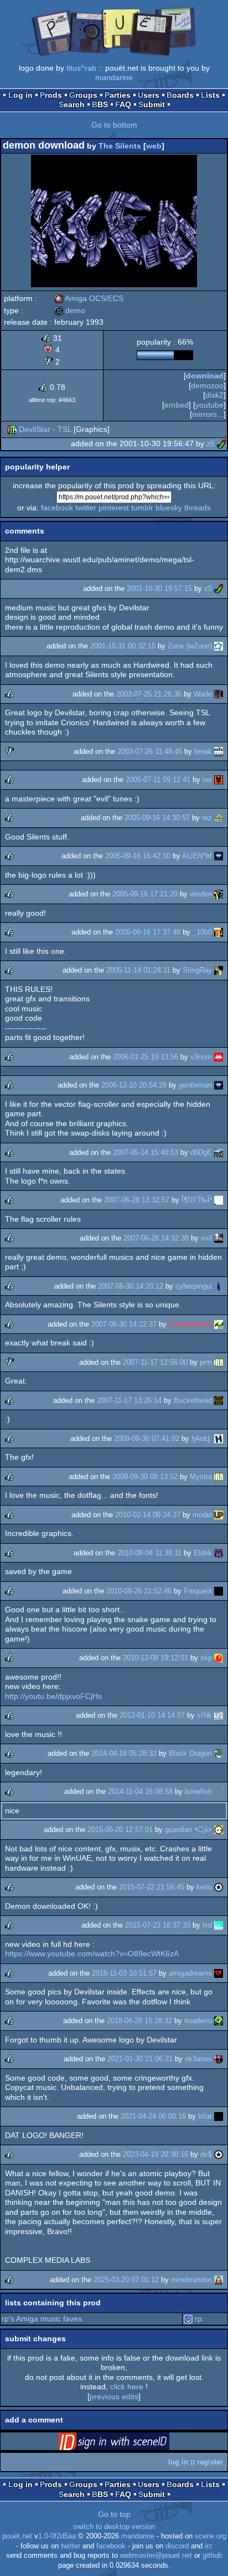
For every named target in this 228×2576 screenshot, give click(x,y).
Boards (180, 95)
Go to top (114, 2514)
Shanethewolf (190, 1324)
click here (127, 2387)
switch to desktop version (114, 2527)
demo (70, 310)
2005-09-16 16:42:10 (138, 856)
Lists (210, 95)
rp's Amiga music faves (42, 2319)
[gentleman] (219, 1085)
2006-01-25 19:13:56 (146, 1057)
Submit (152, 104)
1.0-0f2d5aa (57, 2536)
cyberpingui (194, 1286)
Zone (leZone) (190, 646)
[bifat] (219, 2116)
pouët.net (17, 2536)
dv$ (206, 2154)
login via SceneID (131, 2443)
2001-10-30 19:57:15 (159, 588)
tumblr (142, 508)
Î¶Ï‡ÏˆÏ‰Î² (197, 1200)
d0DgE (201, 1152)
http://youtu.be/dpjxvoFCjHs (53, 1696)
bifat (205, 2116)
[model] (219, 1515)
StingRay (197, 970)
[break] (219, 751)
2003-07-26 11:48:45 (150, 751)
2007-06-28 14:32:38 (156, 1238)
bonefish (198, 1791)
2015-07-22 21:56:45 (152, 1887)
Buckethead (193, 1400)
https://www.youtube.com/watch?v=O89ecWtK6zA (92, 1954)
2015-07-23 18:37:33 (158, 1925)
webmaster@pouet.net (156, 2556)
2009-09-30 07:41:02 (147, 1439)
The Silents (120, 146)
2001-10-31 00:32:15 (123, 646)
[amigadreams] (219, 1973)
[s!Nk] (219, 1715)
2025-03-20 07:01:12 (126, 2280)
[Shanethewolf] (219, 1324)
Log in (20, 95)
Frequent (198, 1591)
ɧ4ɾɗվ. (202, 1439)
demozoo (207, 386)
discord (177, 2546)
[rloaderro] (219, 2021)
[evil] (219, 1238)
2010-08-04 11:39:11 (149, 1553)
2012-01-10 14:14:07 (152, 1715)
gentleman (195, 1085)
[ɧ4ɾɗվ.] (219, 1439)
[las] (219, 780)
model (202, 1515)
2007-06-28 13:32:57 (137, 1200)
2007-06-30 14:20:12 (131, 1286)
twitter (86, 508)
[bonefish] (219, 1791)
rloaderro (198, 2021)
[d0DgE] (219, 1152)
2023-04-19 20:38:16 (156, 2154)
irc (209, 2546)
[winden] (219, 894)
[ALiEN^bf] (219, 856)
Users (149, 95)
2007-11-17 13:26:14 (129, 1400)
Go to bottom (114, 125)
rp (198, 2319)
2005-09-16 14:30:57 (157, 818)
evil (206, 1238)
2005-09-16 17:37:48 (148, 932)
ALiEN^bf (197, 856)
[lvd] (219, 1925)
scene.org (211, 2536)
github (212, 2556)
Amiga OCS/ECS (89, 298)
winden (201, 894)
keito (204, 1887)
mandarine (114, 77)
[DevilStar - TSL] (12, 429)
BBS (100, 104)
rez (207, 818)
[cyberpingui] (219, 1286)
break (203, 751)
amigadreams (190, 1973)
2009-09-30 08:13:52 (145, 1477)
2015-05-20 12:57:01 (120, 1830)
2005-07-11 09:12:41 (158, 780)
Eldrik (203, 1553)
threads (198, 508)
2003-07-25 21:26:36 (149, 694)
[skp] (219, 1658)
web (154, 146)
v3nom (201, 1057)
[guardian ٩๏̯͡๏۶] (219, 1830)
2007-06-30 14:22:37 (124, 1324)
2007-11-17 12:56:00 (155, 1362)
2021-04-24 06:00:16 (153, 2116)
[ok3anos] (219, 2059)
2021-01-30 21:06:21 (140, 2059)
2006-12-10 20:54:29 (134, 1085)
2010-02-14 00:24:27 (148, 1515)
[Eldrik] (219, 1553)
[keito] (219, 1887)
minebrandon (191, 2280)
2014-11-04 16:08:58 (140, 1791)
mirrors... (208, 414)
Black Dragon (190, 1753)
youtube (209, 405)
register (210, 2462)
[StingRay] (219, 970)
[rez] (219, 818)
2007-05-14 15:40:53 (146, 1152)
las (207, 780)
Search (72, 104)
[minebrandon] (219, 2280)
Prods (51, 95)
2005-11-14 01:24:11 (138, 970)
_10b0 (202, 932)
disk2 (214, 395)
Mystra (201, 1477)
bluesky (169, 508)
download (205, 376)
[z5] (221, 444)
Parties (118, 95)
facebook (57, 508)
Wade (203, 694)
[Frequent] (219, 1591)
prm (206, 1362)
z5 (211, 444)
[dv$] (219, 2154)
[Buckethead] (219, 1400)
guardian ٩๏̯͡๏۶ (188, 1830)
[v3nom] (219, 1057)
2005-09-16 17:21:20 (145, 894)
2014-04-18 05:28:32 (124, 1753)
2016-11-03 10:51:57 (124, 1973)
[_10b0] (219, 932)
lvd (207, 1925)
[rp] (188, 2319)
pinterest (114, 508)
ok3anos (198, 2059)
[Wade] (219, 694)
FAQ (123, 104)
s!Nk (204, 1715)
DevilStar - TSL (45, 429)
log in (178, 2462)
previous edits (114, 2396)
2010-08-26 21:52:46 (139, 1591)
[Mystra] (219, 1477)
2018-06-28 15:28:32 (139, 2021)
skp (206, 1658)
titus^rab (81, 68)
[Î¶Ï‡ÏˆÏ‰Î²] (219, 1200)
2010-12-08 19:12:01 (156, 1658)
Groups (83, 95)
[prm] (219, 1362)
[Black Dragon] (219, 1753)
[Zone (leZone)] (219, 646)
